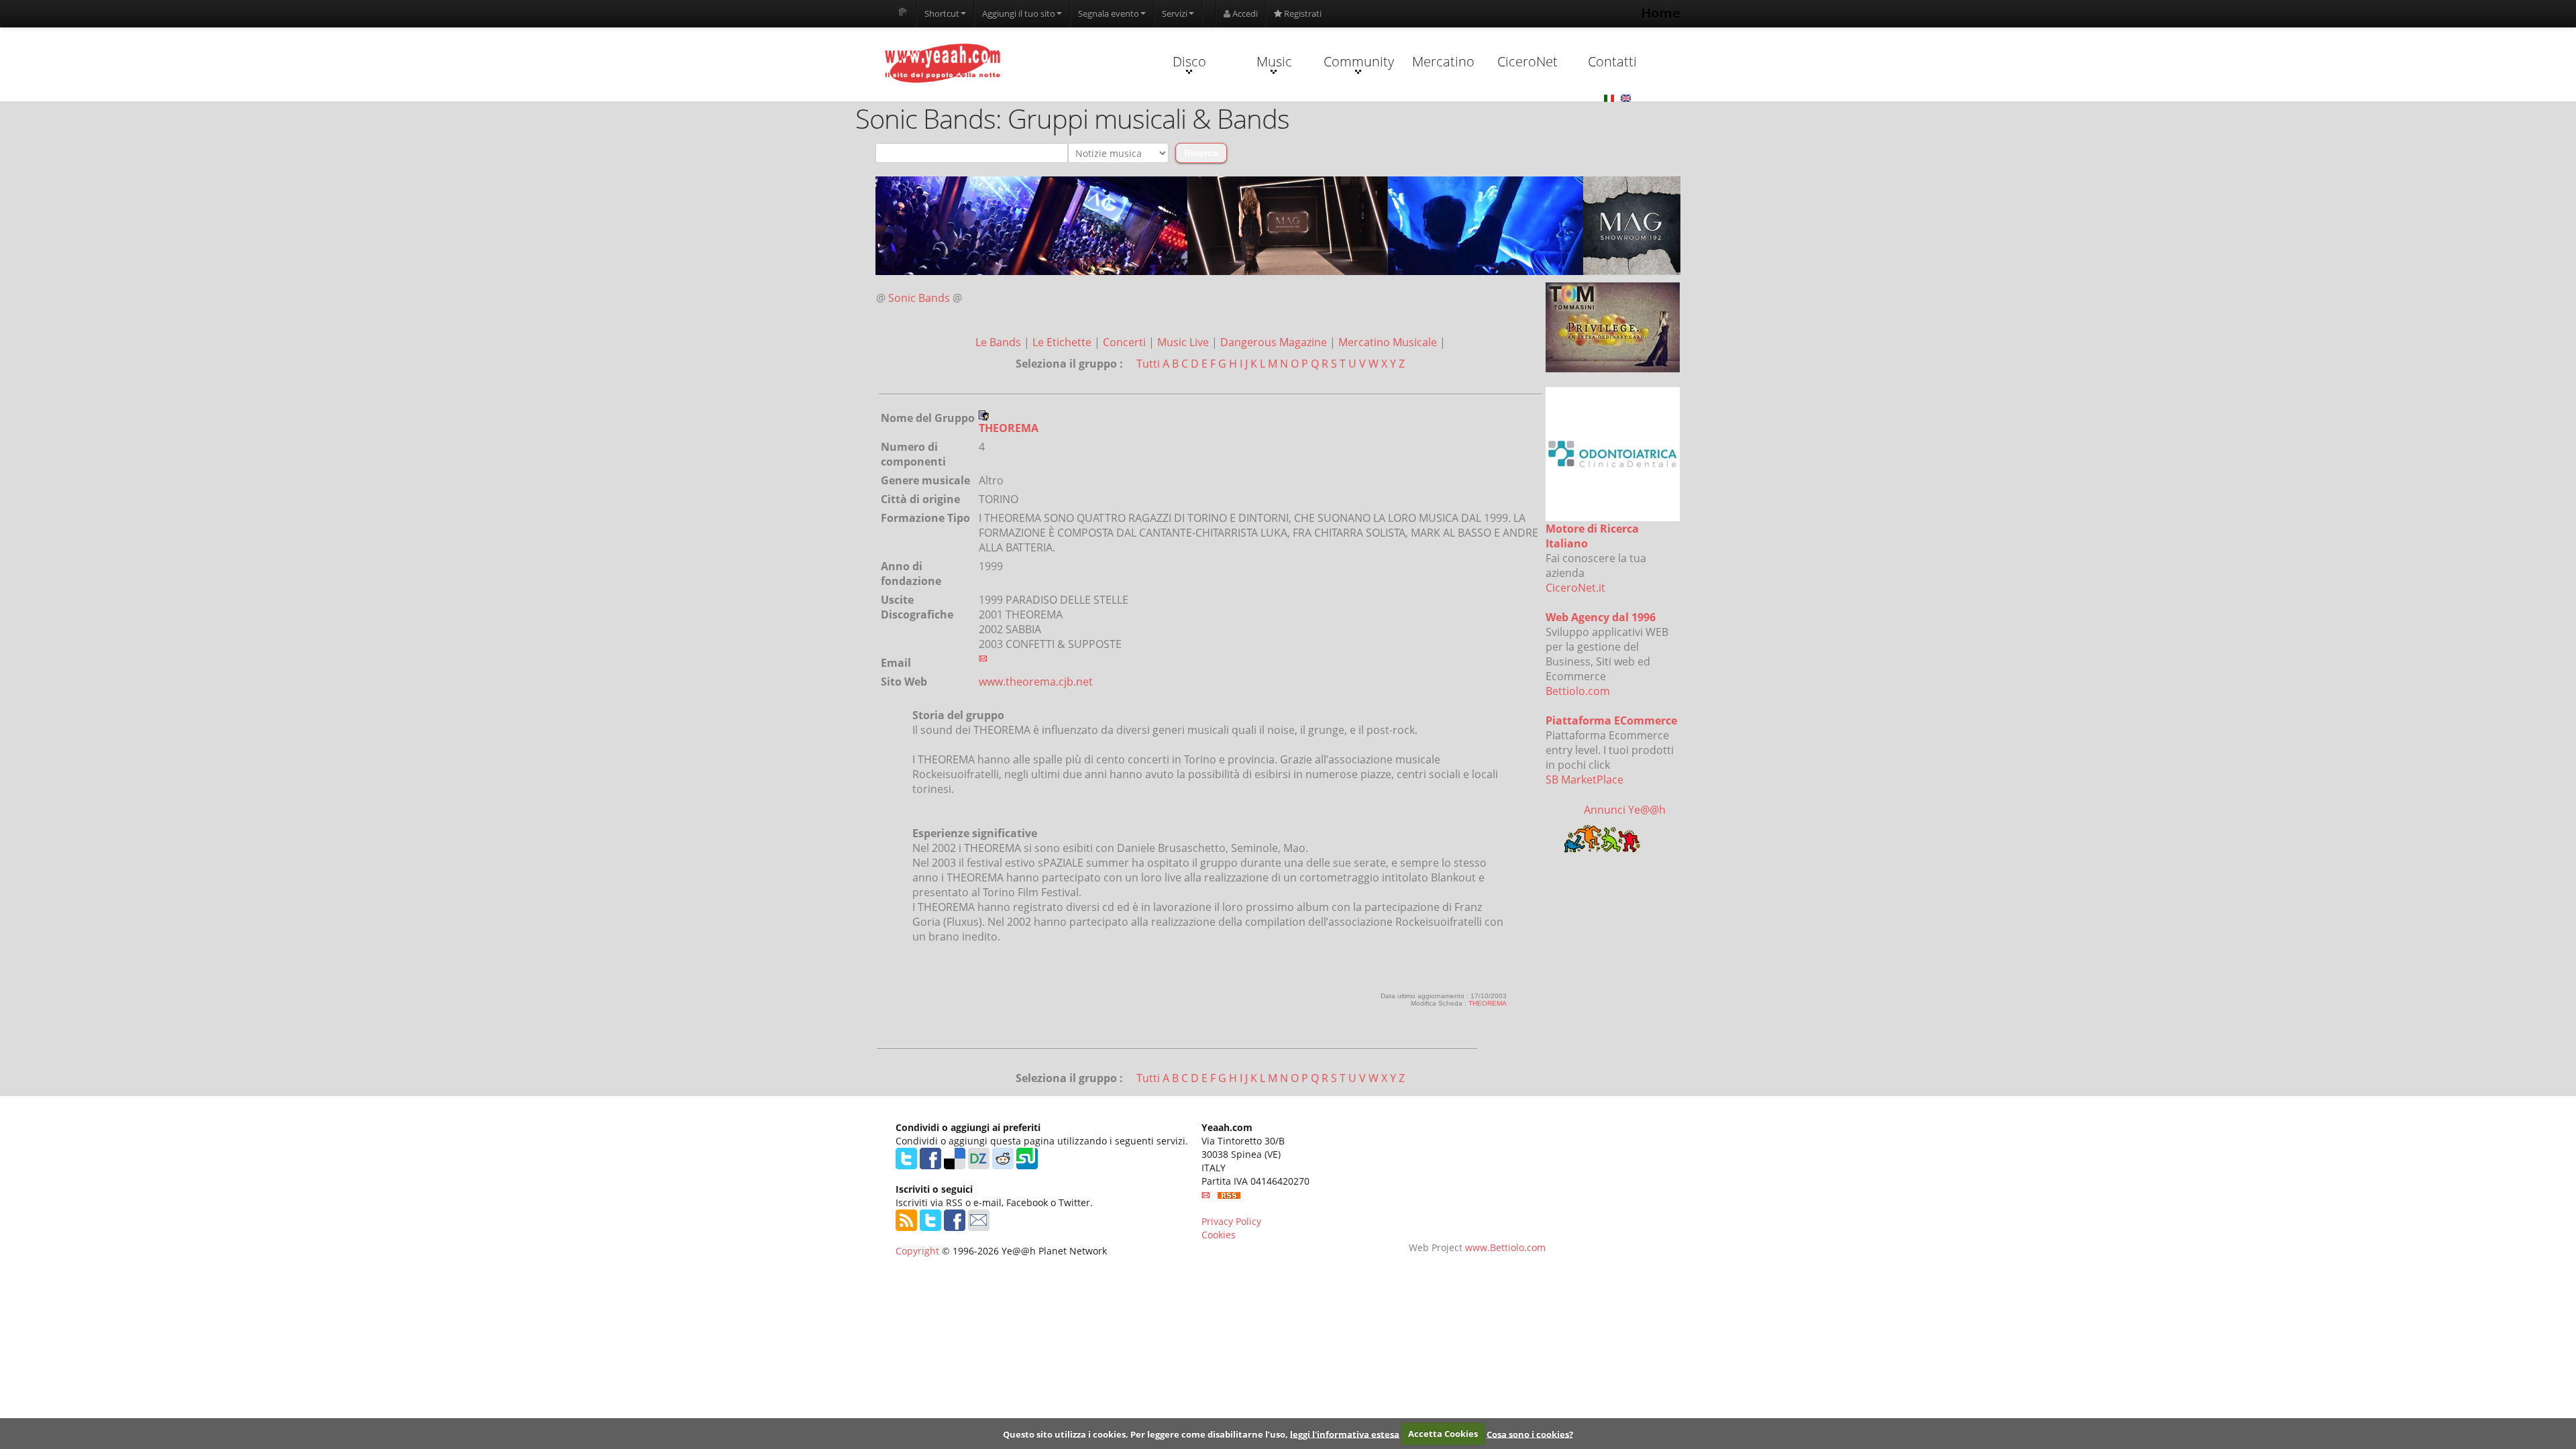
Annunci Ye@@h (1625, 810)
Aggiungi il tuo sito (1019, 13)
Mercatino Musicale (1389, 342)
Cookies (1219, 1235)
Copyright (917, 1251)
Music (1274, 61)
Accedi (1244, 13)
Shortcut (942, 13)
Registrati (1302, 13)
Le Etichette (1063, 342)
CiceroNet (1527, 61)
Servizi (1175, 13)
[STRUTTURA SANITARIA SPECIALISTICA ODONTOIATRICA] (1613, 454)
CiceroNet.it (1575, 588)
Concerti (1126, 342)
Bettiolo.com (1578, 691)
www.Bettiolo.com (1505, 1247)
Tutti (1148, 364)
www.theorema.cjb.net (1036, 682)
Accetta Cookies (1443, 1434)
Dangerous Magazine (1275, 342)
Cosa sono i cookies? (1530, 1434)
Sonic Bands (919, 298)
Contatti (1612, 61)
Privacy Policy (1231, 1221)
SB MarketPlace (1585, 780)
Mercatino (1443, 61)
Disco (1189, 61)
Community (1359, 61)
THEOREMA (1488, 1003)
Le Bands (1000, 342)
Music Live (1184, 342)
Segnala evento (1109, 13)
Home (1661, 13)
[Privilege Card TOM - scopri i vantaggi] (1613, 327)
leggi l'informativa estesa (1345, 1434)
